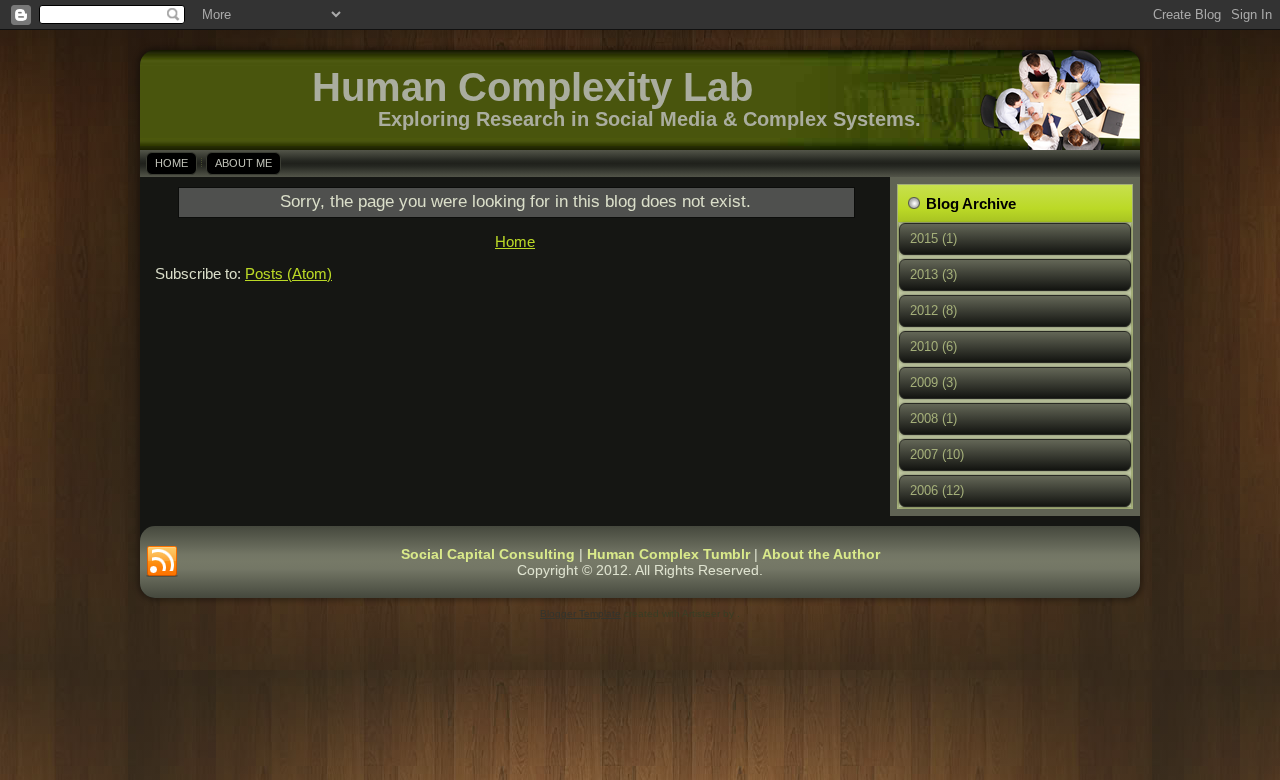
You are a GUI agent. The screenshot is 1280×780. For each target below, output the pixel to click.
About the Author (821, 554)
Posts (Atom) (288, 273)
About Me (243, 163)
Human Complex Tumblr (668, 554)
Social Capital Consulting (488, 554)
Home (171, 163)
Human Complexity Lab (532, 87)
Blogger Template (580, 613)
